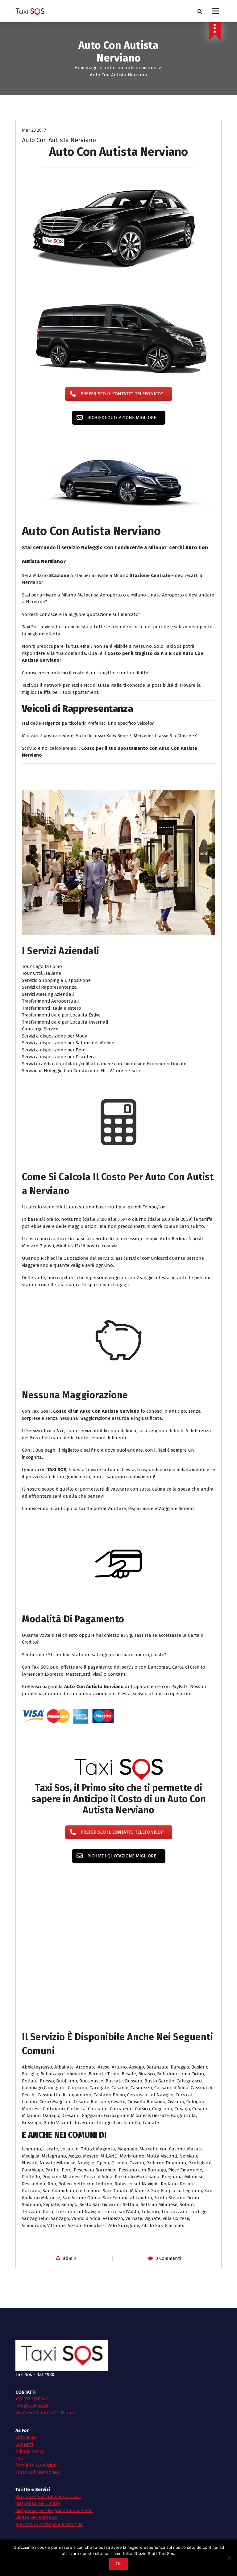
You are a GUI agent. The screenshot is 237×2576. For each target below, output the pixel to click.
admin (70, 2231)
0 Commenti (168, 2231)
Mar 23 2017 (34, 130)
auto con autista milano (130, 68)
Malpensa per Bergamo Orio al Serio (54, 2483)
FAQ (19, 2431)
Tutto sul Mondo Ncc (38, 2445)
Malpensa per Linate (38, 2476)
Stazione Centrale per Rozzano (48, 2469)
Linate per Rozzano (36, 2490)
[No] (229, 2558)
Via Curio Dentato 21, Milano (46, 2385)
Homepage (86, 68)
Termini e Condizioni (37, 2438)
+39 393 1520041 (31, 2371)
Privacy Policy (30, 2424)
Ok (118, 2564)
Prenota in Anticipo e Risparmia (49, 2497)
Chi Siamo (26, 2410)
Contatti (24, 2417)
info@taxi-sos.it (32, 2379)
